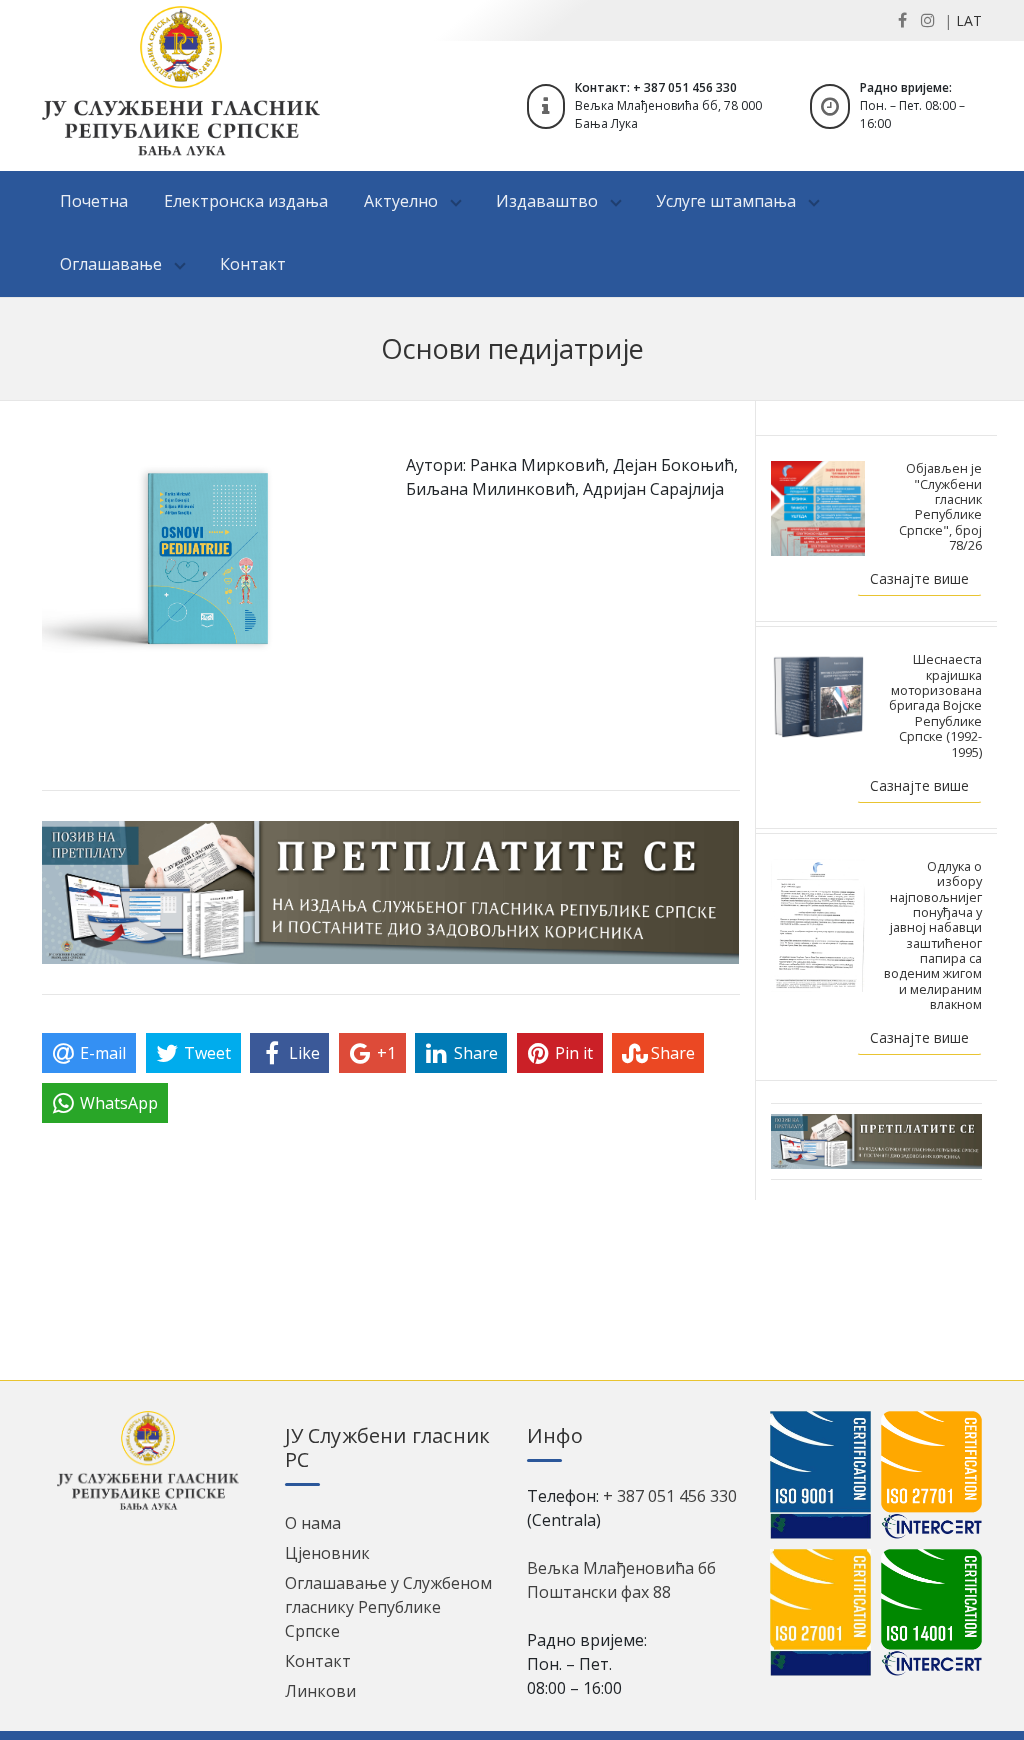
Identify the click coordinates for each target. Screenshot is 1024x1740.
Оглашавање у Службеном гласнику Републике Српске (388, 1607)
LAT (969, 20)
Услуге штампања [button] (728, 201)
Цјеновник (327, 1553)
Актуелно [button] (403, 201)
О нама (313, 1523)
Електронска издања (246, 201)
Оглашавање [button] (113, 264)
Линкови (320, 1691)
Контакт (253, 264)
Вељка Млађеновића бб (621, 1568)
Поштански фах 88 (599, 1592)
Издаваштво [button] (549, 201)
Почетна (94, 201)
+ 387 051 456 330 (670, 1496)
